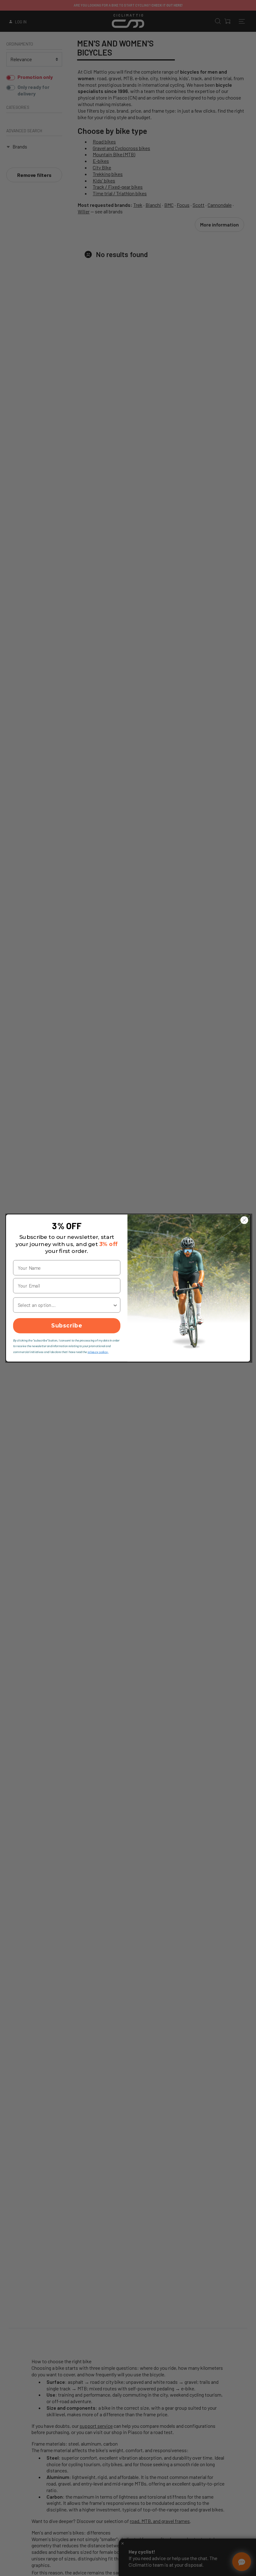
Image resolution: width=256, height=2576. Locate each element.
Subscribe (67, 1326)
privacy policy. (98, 1351)
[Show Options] (115, 1305)
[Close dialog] (244, 1220)
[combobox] (65, 1305)
